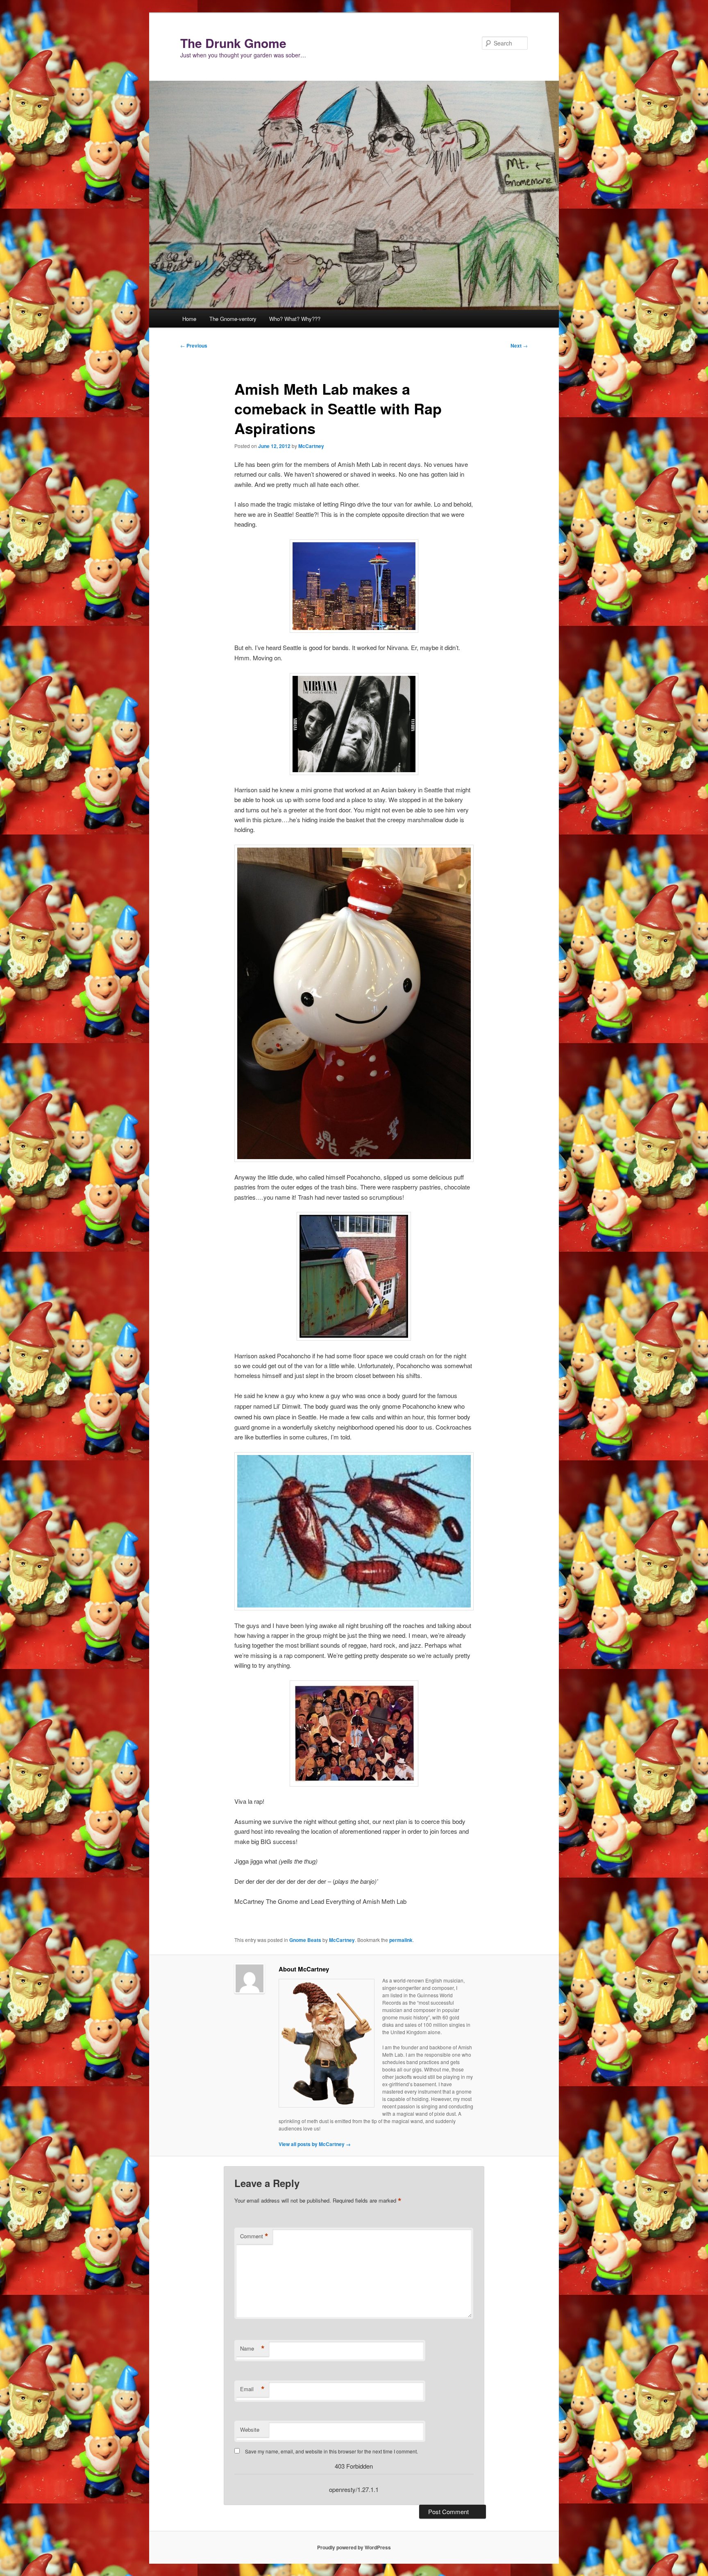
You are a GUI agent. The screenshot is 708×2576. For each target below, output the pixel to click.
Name (252, 2349)
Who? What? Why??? (295, 319)
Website (250, 2429)
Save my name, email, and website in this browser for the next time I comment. (331, 2451)
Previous (194, 346)
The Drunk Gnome (233, 43)
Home (189, 319)
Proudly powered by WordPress (354, 2547)
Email (252, 2389)
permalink (401, 1940)
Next (519, 346)
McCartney (311, 446)
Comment (254, 2236)
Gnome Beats (305, 1940)
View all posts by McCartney (315, 2144)
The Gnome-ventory (233, 319)
